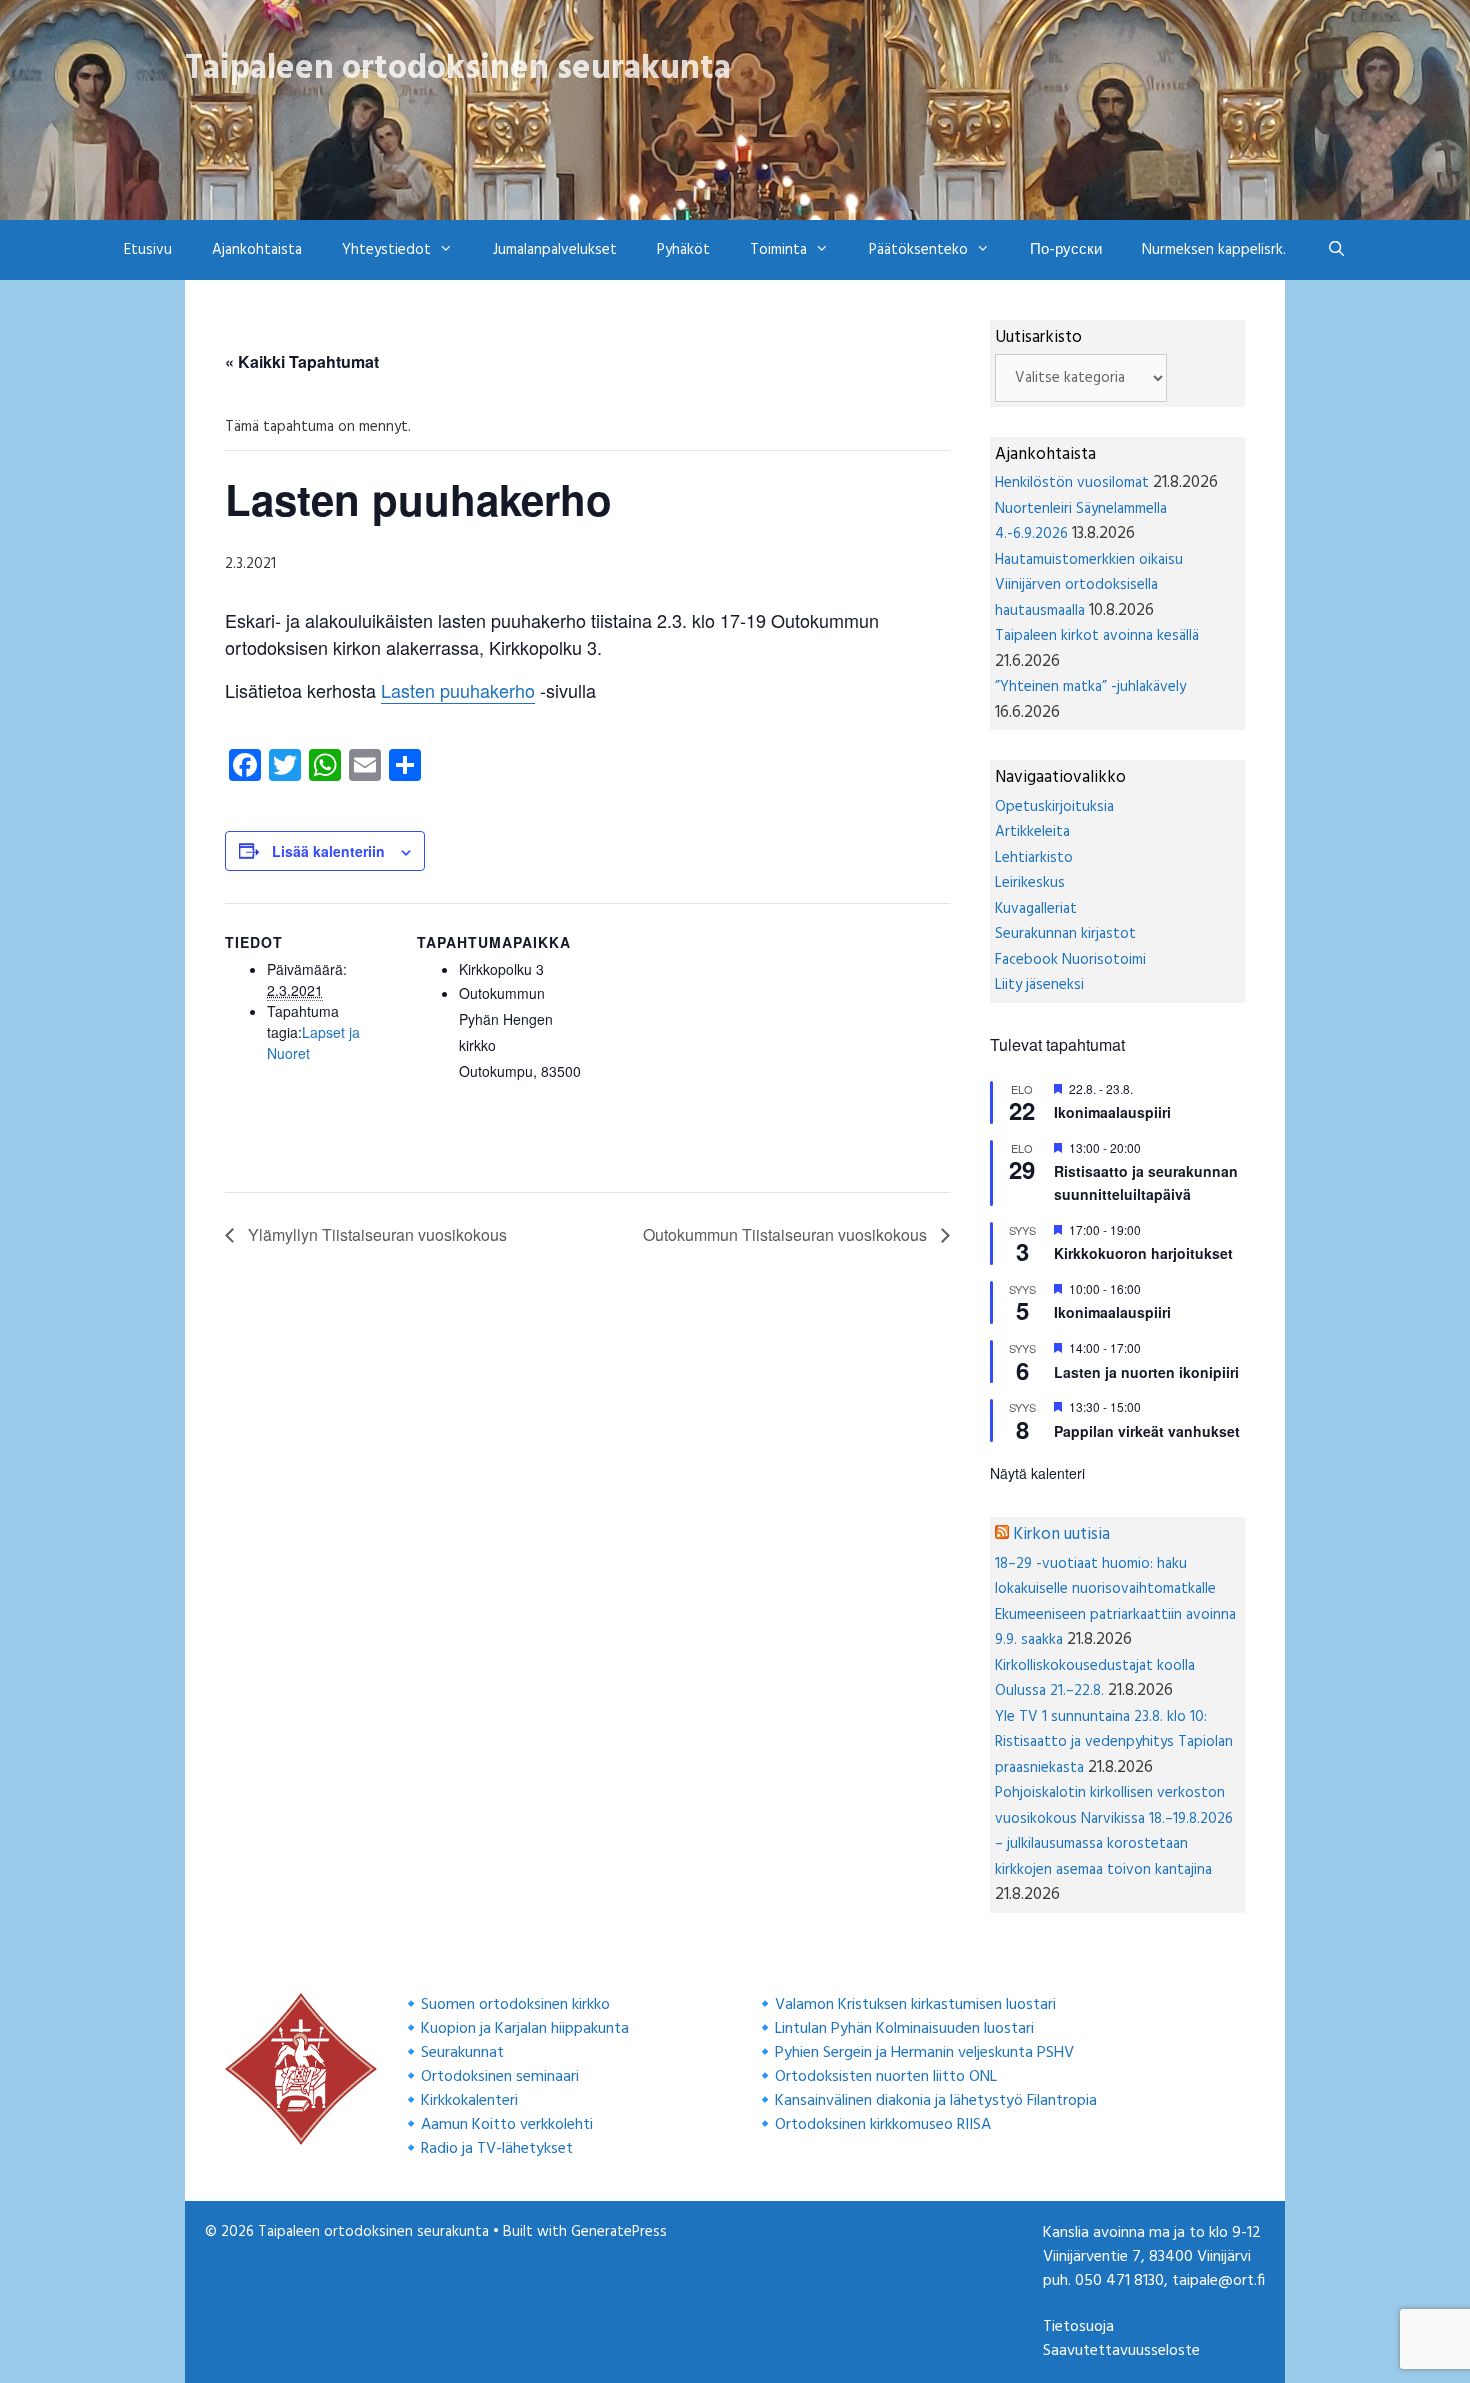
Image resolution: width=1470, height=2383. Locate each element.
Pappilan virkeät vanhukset (1147, 1431)
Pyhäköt (683, 250)
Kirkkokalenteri (469, 2101)
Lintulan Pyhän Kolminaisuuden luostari (904, 2029)
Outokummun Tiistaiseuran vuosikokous (787, 1234)
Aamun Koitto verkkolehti (507, 2125)
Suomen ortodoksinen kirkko (515, 2005)
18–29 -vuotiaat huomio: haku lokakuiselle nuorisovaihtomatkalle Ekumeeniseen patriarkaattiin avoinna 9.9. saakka (1115, 1602)
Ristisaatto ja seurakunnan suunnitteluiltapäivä (1146, 1182)
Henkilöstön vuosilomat (1072, 483)
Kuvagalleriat (1036, 909)
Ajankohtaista (257, 250)
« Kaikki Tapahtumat (302, 361)
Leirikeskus (1030, 883)
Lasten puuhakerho (458, 690)
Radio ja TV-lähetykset (497, 2149)
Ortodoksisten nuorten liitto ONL (886, 2077)
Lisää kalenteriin (328, 851)
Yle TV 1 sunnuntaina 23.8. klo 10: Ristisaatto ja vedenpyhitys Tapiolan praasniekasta (1114, 1742)
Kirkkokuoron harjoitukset (1143, 1253)
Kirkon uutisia (1061, 1534)
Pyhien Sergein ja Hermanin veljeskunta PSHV (924, 2053)
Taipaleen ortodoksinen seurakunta (458, 69)
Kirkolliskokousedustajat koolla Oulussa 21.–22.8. (1095, 1679)
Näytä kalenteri (1037, 1473)
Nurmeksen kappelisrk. (1214, 250)
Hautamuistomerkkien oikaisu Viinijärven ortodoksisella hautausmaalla (1089, 585)
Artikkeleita (1032, 832)
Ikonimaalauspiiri (1112, 1112)
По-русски (1066, 250)
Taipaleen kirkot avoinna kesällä (1097, 636)
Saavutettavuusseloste (1121, 2351)
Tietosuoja (1078, 2327)
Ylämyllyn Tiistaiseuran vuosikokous (375, 1234)
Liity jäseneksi (1039, 985)
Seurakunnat (462, 2053)
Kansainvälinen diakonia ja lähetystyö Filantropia (936, 2101)
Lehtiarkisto (1034, 858)
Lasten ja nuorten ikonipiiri (1146, 1372)
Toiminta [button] (778, 250)
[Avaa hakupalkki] (1335, 250)
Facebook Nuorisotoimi (1070, 960)
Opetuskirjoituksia (1054, 807)
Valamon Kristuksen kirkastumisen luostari (915, 2005)
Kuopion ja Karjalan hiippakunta (525, 2029)
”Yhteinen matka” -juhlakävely (1090, 687)
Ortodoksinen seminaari (500, 2077)
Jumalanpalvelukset (555, 250)
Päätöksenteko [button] (918, 250)
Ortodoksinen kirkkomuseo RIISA (883, 2125)
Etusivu (148, 250)
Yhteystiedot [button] (386, 250)
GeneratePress (619, 2232)
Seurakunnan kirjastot (1065, 934)
